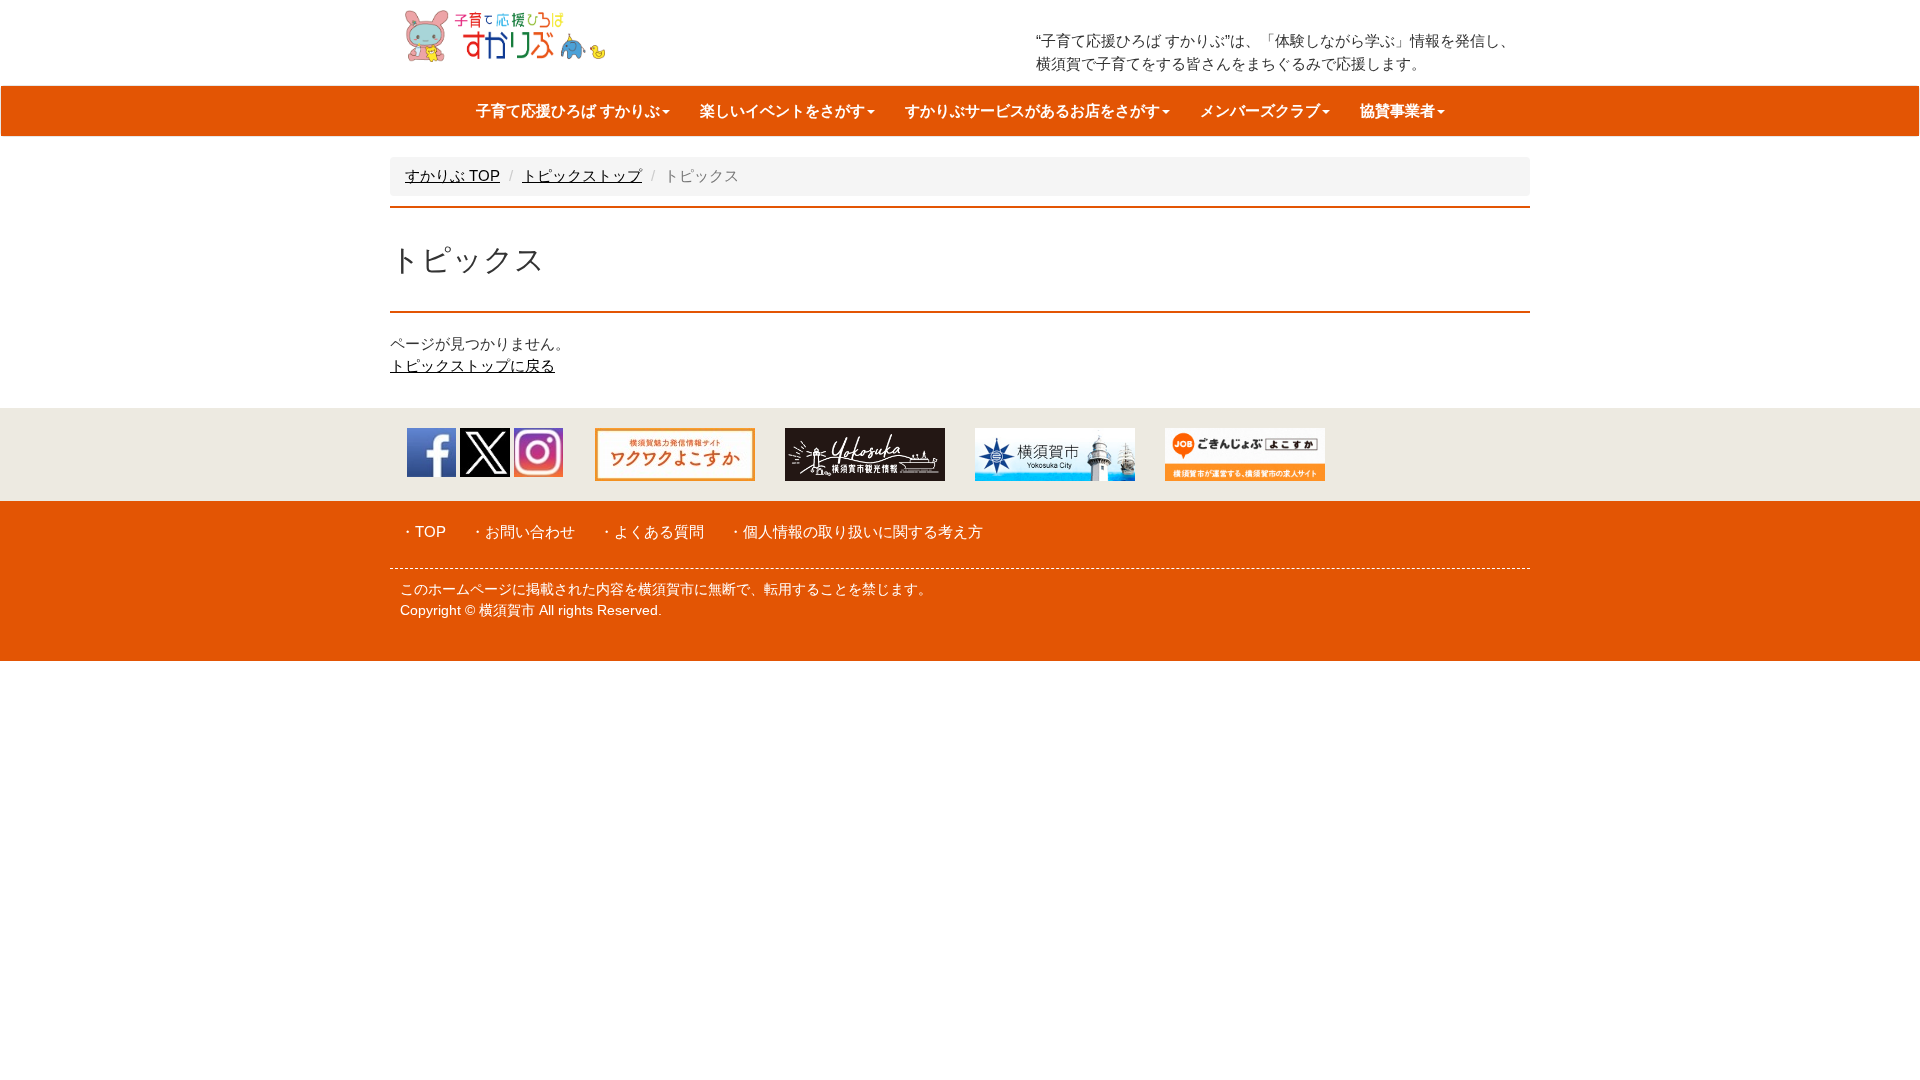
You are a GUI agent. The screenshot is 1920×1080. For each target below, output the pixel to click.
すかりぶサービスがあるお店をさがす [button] (1032, 110)
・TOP (423, 531)
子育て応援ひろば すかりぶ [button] (568, 110)
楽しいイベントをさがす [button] (782, 110)
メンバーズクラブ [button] (1260, 110)
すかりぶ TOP (452, 175)
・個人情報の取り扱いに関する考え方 (855, 531)
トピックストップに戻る (472, 365)
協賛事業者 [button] (1397, 110)
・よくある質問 (651, 531)
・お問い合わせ (522, 531)
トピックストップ (582, 175)
